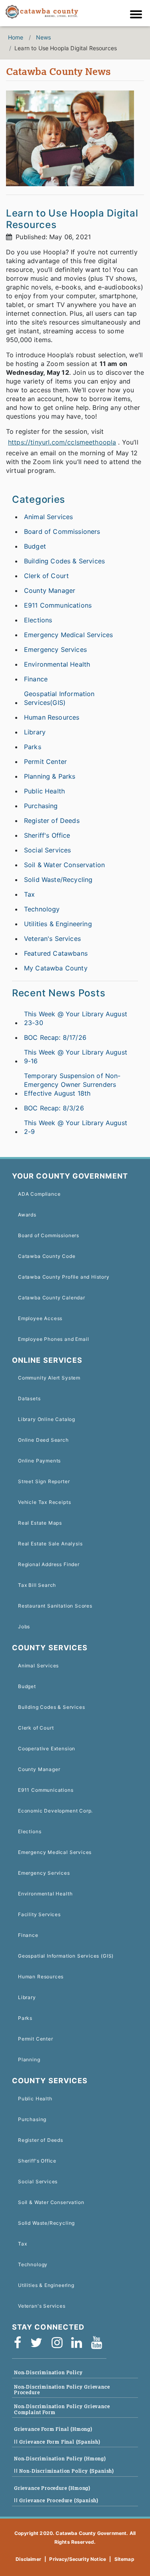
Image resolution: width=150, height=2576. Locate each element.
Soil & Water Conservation (64, 865)
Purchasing (41, 806)
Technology (42, 909)
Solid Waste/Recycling (58, 880)
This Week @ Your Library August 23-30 (76, 1018)
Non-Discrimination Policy (48, 2372)
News (44, 37)
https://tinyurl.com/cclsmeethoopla (62, 442)
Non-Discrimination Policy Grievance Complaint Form (62, 2409)
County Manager (50, 590)
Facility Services (39, 1914)
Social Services (47, 850)
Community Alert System (49, 1378)
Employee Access (40, 1318)
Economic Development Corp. (55, 1811)
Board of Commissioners (62, 531)
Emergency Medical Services (68, 635)
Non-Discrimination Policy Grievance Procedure (62, 2390)
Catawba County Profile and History (64, 1277)
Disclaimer (28, 2559)
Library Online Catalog (47, 1419)
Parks (33, 747)
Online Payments (39, 1461)
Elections (38, 620)
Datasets (29, 1398)
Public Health (44, 791)
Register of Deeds (52, 821)
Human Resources (52, 717)
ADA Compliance (39, 1194)
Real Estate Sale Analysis (50, 1544)
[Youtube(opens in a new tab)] (99, 2343)
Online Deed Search (43, 1440)
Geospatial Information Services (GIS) (66, 1956)
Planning (29, 2059)
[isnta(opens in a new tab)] (60, 2343)
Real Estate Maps (40, 1523)
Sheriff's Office (47, 835)
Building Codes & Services (64, 561)
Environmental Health (57, 664)
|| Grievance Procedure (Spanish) (56, 2500)
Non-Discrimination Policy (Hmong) (60, 2459)
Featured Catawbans (56, 953)
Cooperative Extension (47, 1748)
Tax (29, 894)
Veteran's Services (52, 939)
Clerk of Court (46, 576)
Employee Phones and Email (53, 1339)
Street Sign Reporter (44, 1481)
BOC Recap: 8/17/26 (55, 1037)
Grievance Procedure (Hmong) (52, 2488)
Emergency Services (55, 649)
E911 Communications (58, 605)
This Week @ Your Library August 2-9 (76, 1127)
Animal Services (48, 517)
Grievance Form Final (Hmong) (53, 2429)
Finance (36, 679)
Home (16, 37)
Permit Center (45, 762)
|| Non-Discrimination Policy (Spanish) (64, 2471)
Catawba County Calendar (52, 1298)
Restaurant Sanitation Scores (55, 1606)
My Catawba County (56, 968)
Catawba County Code (47, 1256)
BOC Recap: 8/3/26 (54, 1108)
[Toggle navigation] (138, 15)
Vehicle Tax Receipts (44, 1502)
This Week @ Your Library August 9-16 (76, 1057)
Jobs (24, 1626)
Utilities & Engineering (58, 924)
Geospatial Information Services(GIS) (59, 698)
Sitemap (124, 2559)
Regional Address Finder (49, 1564)
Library (35, 732)
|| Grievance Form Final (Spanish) (57, 2442)
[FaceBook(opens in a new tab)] (20, 2343)
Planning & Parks (50, 776)
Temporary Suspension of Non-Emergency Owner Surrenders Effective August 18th (72, 1084)
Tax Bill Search (37, 1585)
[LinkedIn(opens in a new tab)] (79, 2343)
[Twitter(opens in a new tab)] (39, 2343)
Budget (35, 546)
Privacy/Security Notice (78, 2559)
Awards (27, 1215)
